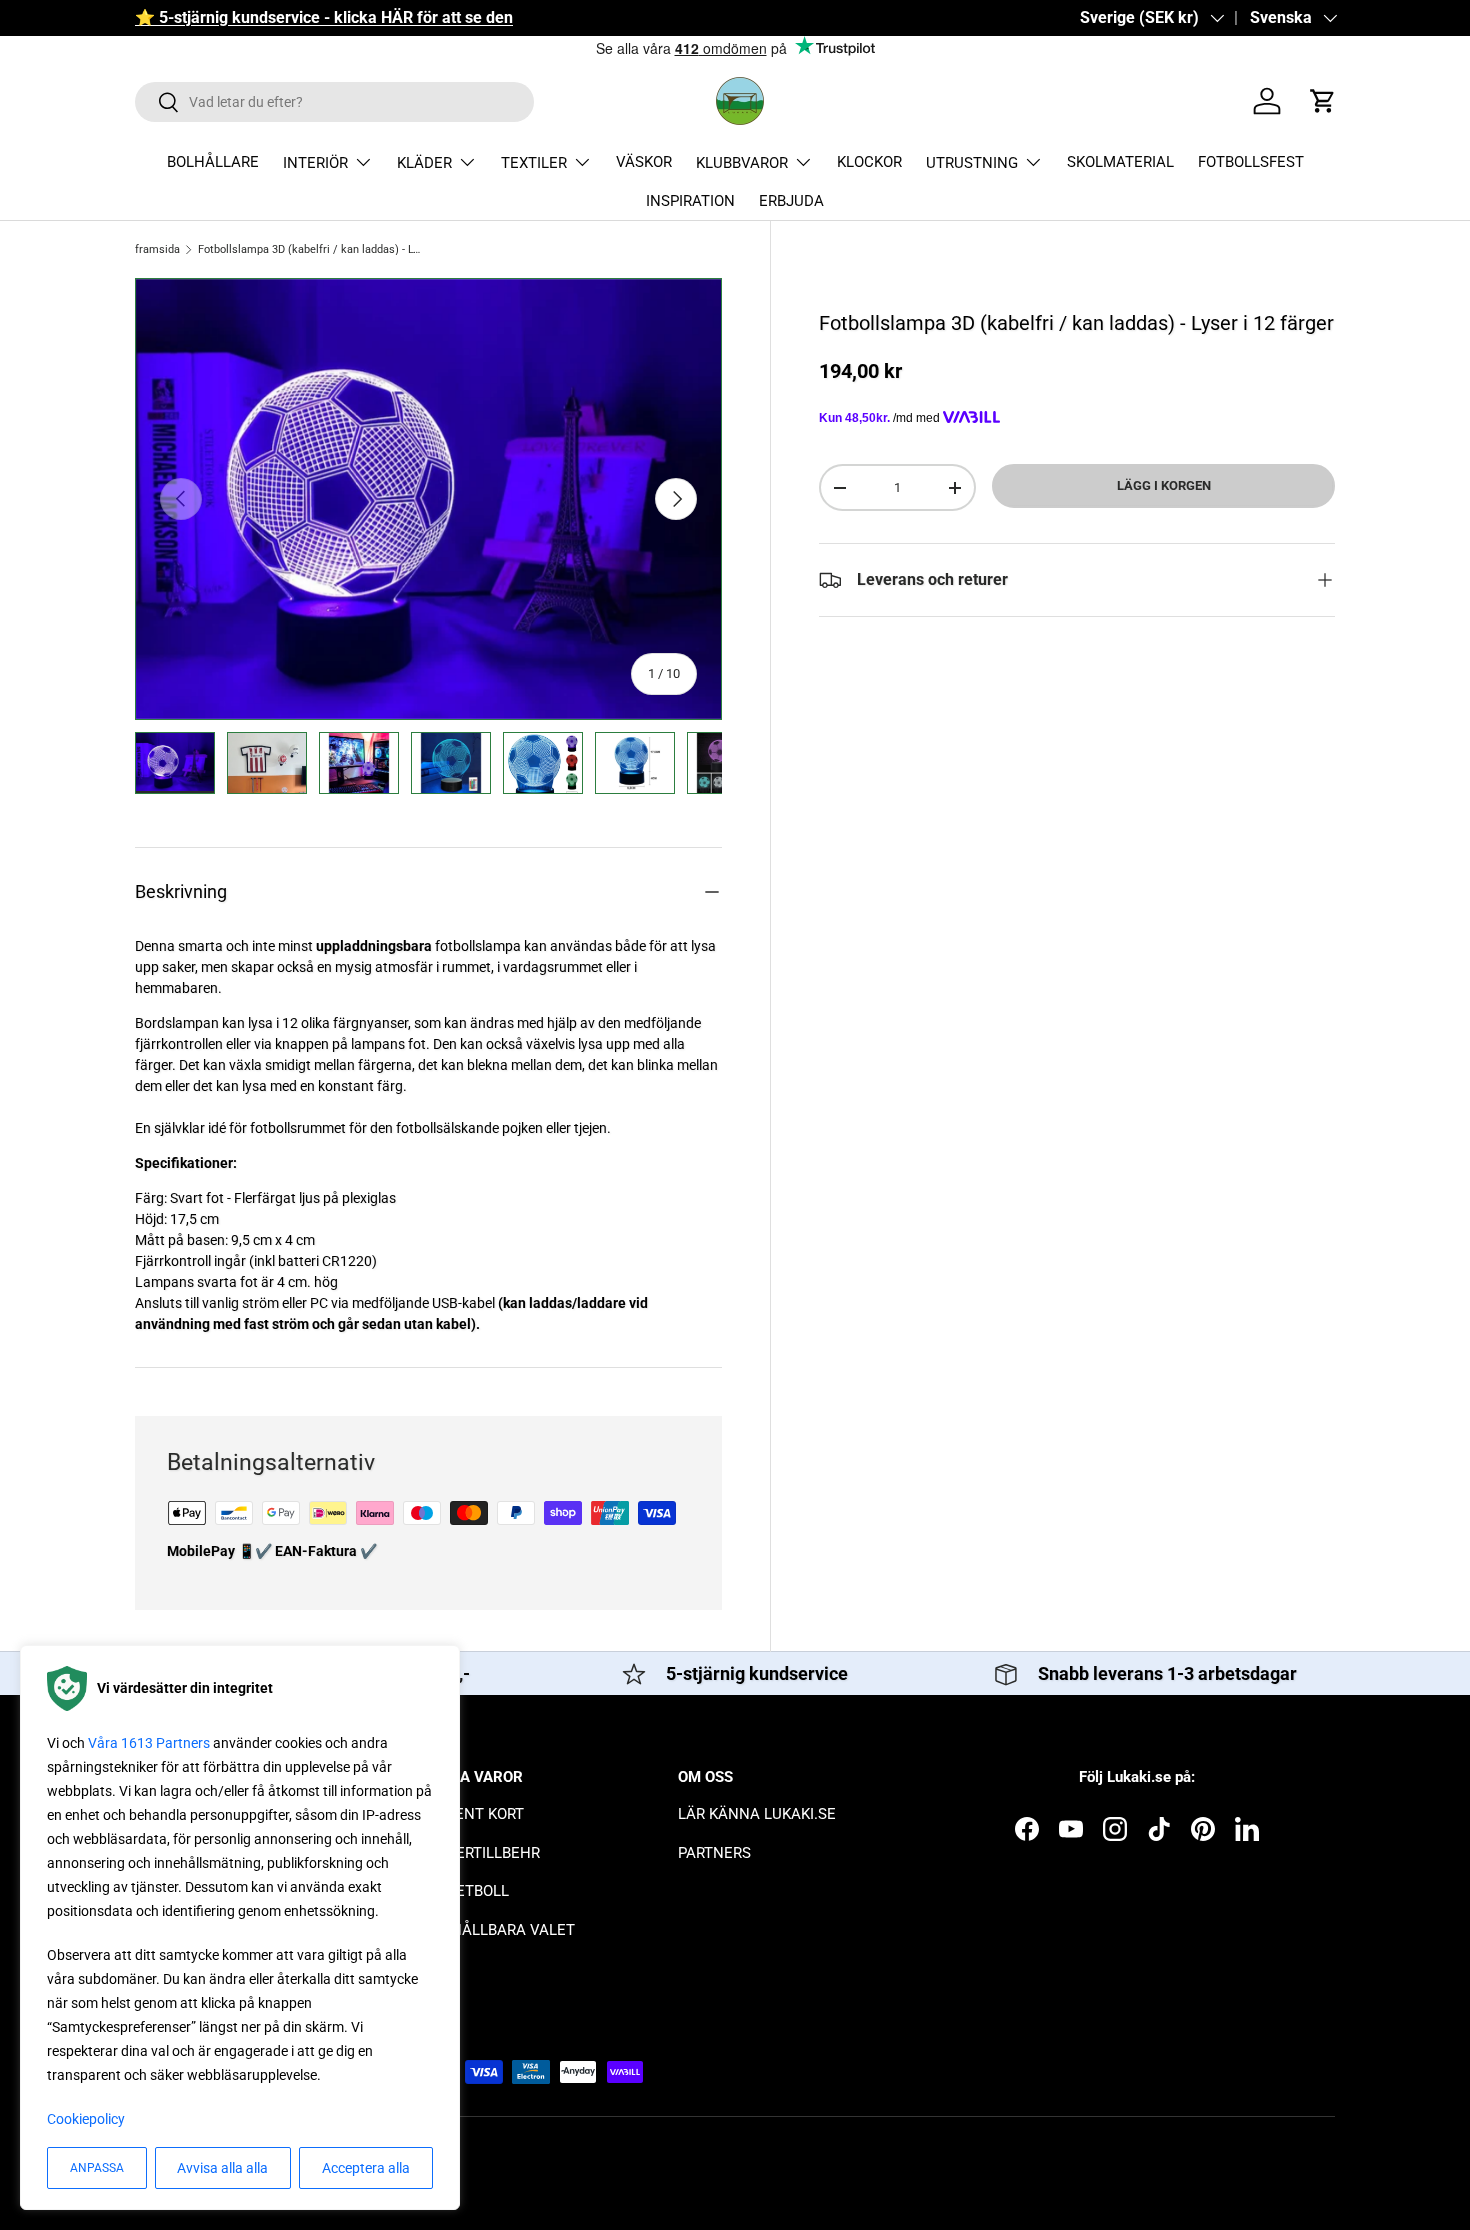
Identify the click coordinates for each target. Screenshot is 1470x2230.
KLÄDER (424, 163)
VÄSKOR (644, 162)
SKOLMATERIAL (1120, 162)
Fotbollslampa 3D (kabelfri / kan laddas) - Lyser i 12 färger (310, 249)
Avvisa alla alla (222, 2168)
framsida (157, 249)
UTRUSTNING (972, 163)
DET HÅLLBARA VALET (497, 1930)
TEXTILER (534, 163)
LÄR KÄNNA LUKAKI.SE (757, 1814)
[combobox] (334, 102)
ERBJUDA (791, 201)
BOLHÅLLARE (213, 162)
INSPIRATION (690, 201)
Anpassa (97, 2168)
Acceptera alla (366, 2168)
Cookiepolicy (86, 2119)
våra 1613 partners (149, 1743)
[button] (1323, 101)
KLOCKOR (869, 162)
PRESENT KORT (471, 1814)
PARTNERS (714, 1853)
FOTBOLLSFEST (1251, 162)
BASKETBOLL (464, 1891)
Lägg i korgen (1164, 485)
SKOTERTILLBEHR (479, 1853)
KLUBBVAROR (742, 163)
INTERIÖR (315, 163)
